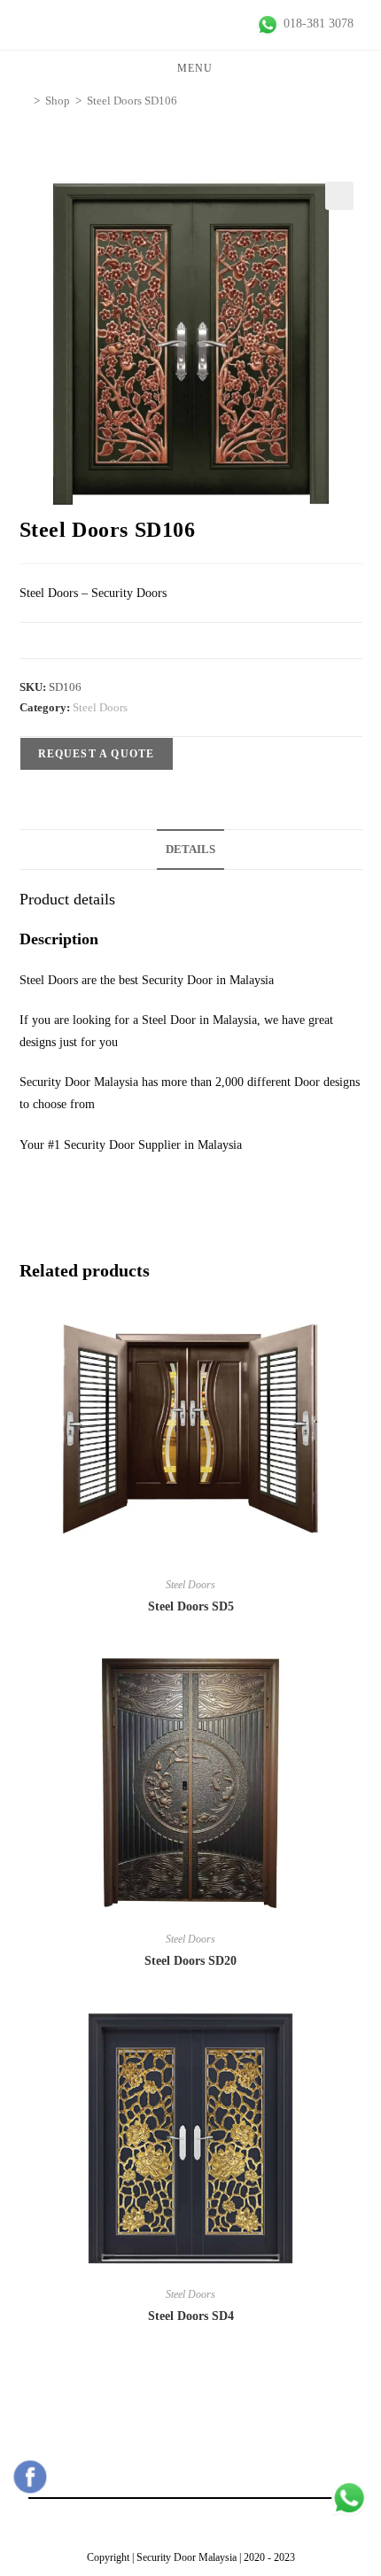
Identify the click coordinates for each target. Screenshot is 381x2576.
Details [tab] (190, 850)
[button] (339, 196)
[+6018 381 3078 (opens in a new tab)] (349, 2498)
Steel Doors (100, 707)
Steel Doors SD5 (191, 1606)
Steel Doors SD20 (190, 1961)
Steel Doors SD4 (191, 2316)
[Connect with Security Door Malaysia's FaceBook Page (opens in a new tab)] (30, 2477)
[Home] (24, 101)
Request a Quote (97, 754)
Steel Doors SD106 (132, 101)
